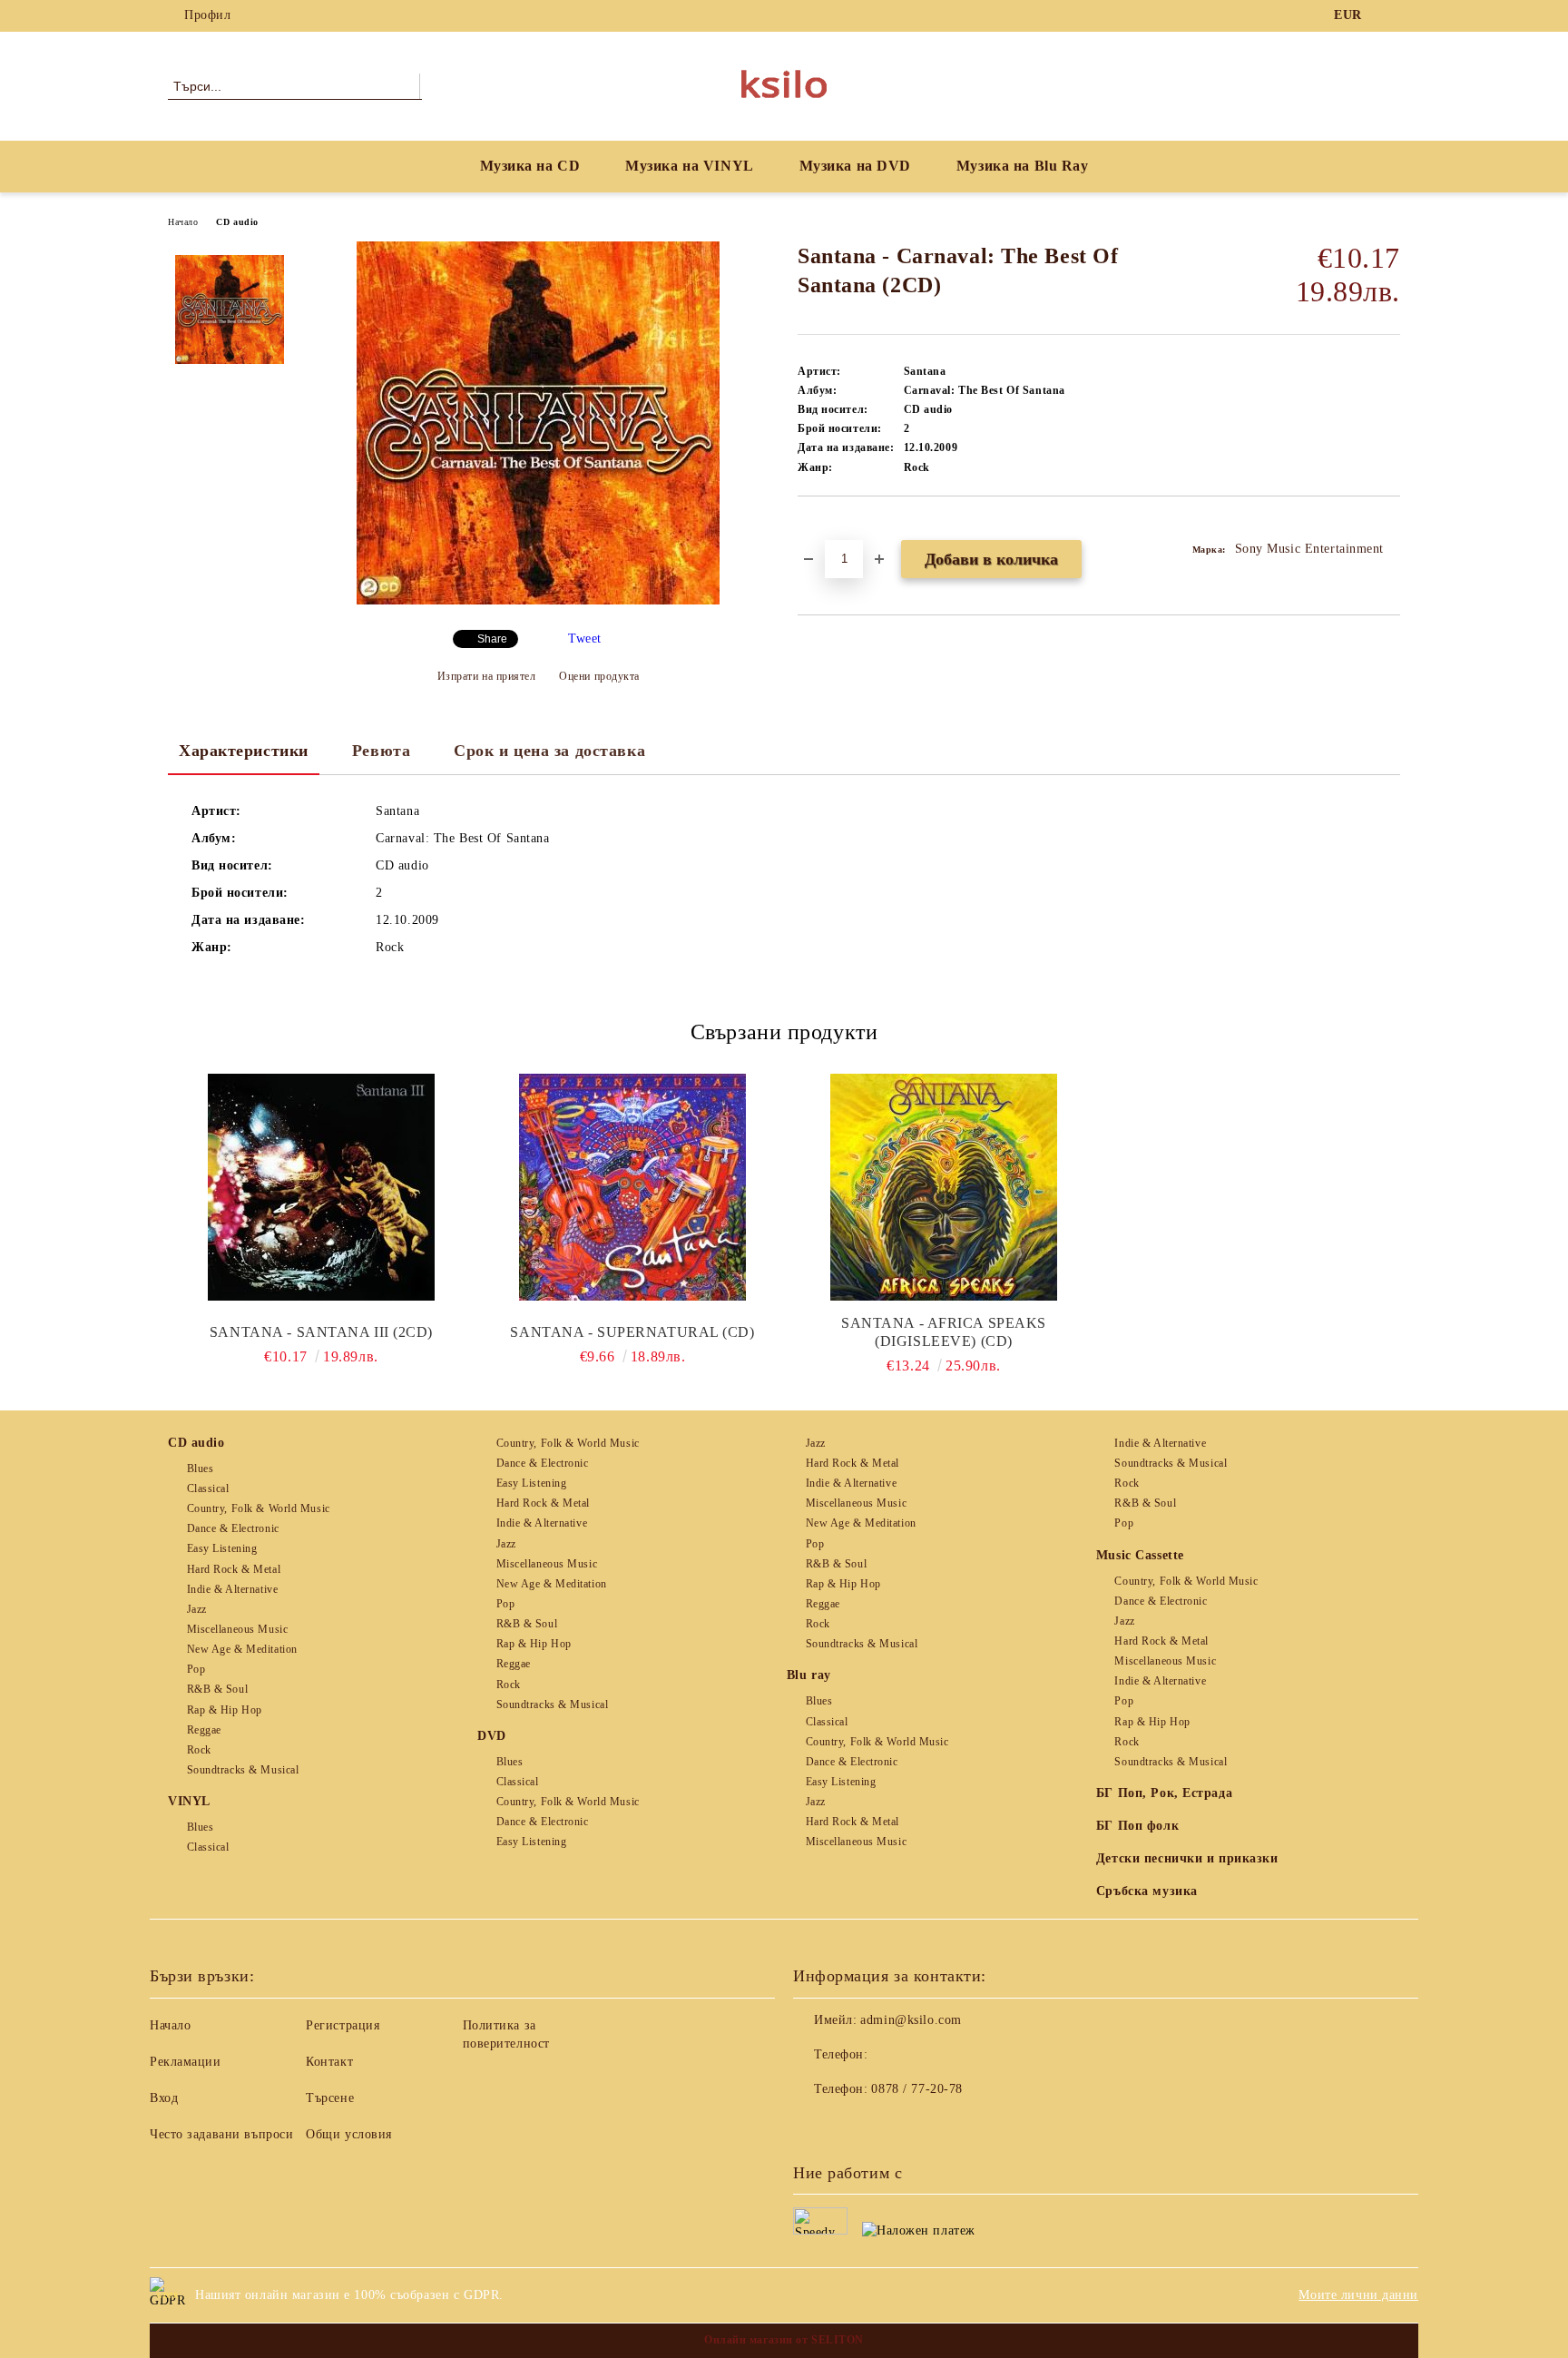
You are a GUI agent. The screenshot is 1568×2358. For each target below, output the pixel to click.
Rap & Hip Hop (225, 1710)
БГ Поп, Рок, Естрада (1164, 1793)
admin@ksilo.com (911, 2020)
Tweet (585, 639)
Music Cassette (1140, 1555)
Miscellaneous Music (237, 1629)
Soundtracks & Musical (243, 1770)
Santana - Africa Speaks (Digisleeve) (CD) (944, 1332)
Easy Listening (222, 1548)
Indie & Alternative (232, 1589)
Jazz (197, 1609)
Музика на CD (530, 166)
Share (492, 639)
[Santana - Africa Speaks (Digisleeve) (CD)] (944, 1187)
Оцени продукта (599, 676)
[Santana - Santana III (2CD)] (321, 1187)
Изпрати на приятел (487, 676)
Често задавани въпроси (221, 2134)
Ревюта (381, 751)
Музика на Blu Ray (1023, 166)
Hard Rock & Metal (234, 1569)
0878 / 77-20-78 (916, 2089)
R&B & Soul (217, 1689)
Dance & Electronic (233, 1528)
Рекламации (186, 2062)
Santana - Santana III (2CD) (321, 1332)
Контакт (329, 2062)
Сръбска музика (1147, 1891)
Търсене (330, 2098)
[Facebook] (1390, 15)
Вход (164, 2098)
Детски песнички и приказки (1187, 1858)
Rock (199, 1750)
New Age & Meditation (242, 1649)
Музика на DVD (855, 166)
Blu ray (809, 1675)
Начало (183, 222)
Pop (196, 1669)
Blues (200, 1469)
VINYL (189, 1801)
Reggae (204, 1730)
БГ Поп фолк (1137, 1826)
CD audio (237, 222)
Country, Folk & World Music (259, 1508)
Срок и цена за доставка (549, 751)
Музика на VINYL (689, 166)
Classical (208, 1488)
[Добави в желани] (833, 527)
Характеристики (244, 751)
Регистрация (343, 2025)
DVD (492, 1736)
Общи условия (349, 2134)
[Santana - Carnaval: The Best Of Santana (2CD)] (538, 600)
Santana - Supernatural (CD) (632, 1332)
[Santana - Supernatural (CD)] (632, 1187)
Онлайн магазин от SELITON (784, 2340)
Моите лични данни (1358, 2295)
